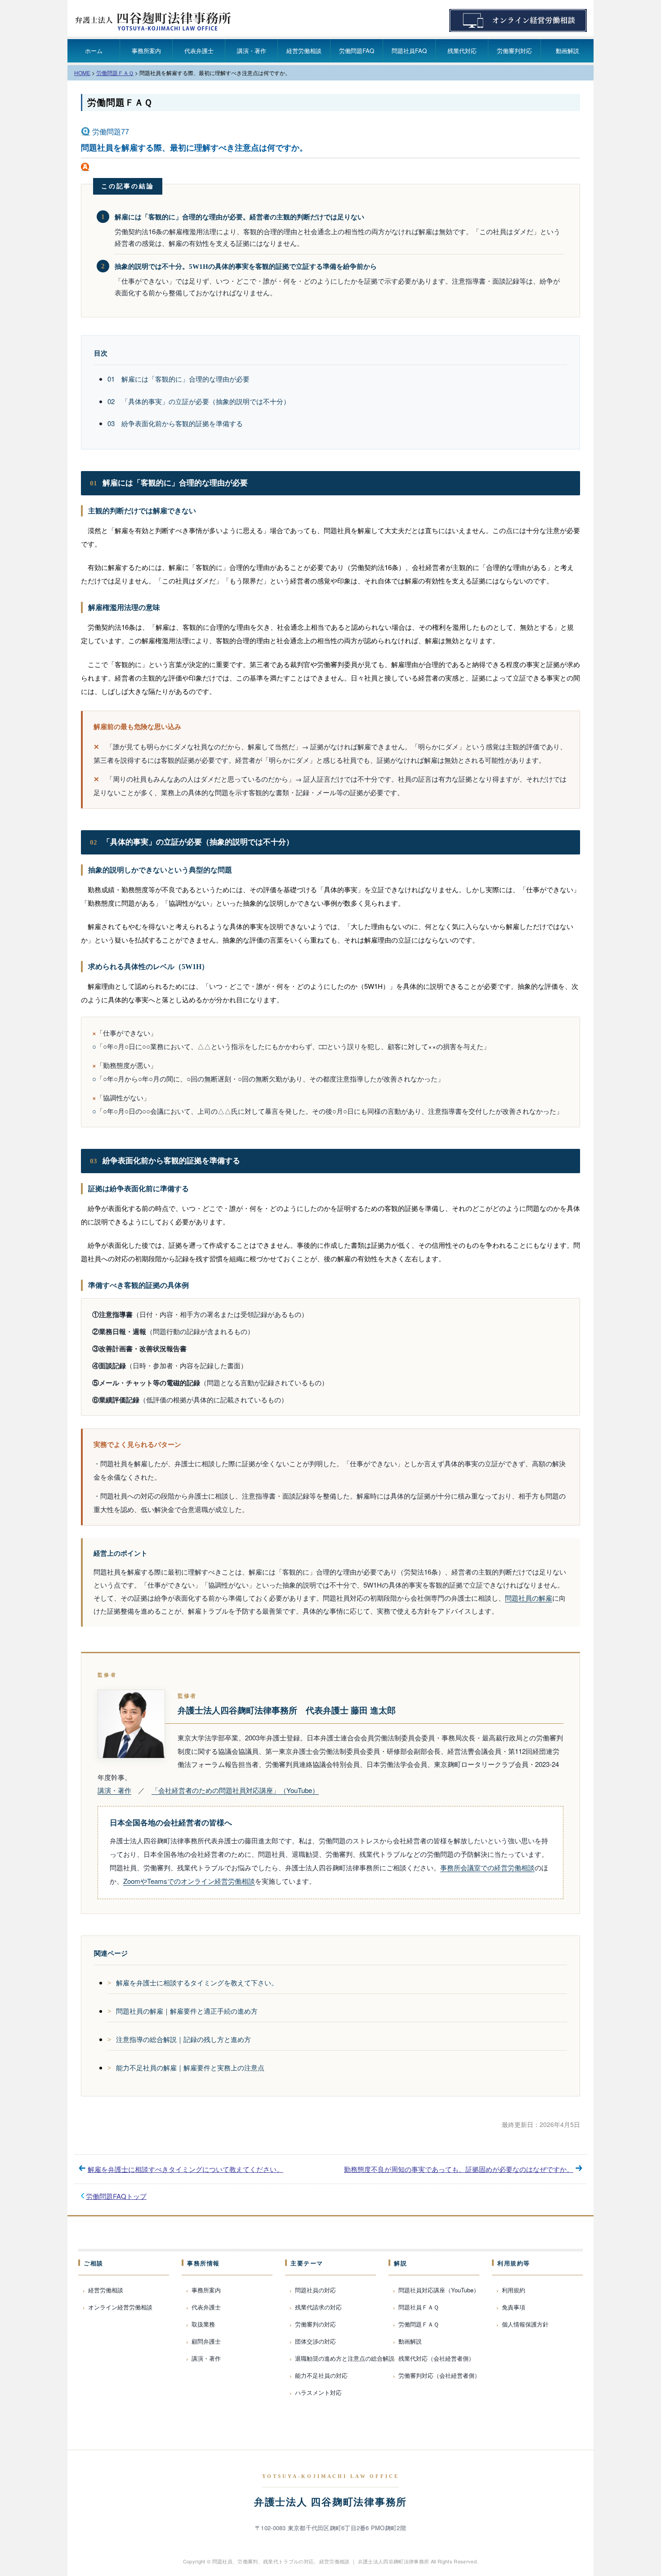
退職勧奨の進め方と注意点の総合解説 (345, 2358)
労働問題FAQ (357, 51)
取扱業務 (203, 2324)
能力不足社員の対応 (321, 2375)
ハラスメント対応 (318, 2392)
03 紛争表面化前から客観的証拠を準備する (175, 423)
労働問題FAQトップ (116, 2196)
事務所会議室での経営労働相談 (487, 1867)
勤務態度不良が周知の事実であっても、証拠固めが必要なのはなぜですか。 (459, 2169)
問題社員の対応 (315, 2290)
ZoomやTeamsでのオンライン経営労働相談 (189, 1881)
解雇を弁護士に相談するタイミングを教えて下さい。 (197, 1982)
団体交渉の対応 (315, 2341)
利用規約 (514, 2290)
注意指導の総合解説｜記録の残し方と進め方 (183, 2039)
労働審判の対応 (315, 2324)
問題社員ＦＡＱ (419, 2307)
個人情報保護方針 (525, 2324)
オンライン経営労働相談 (120, 2307)
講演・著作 (252, 51)
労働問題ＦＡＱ (120, 102)
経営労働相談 (304, 51)
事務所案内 (146, 51)
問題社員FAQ (409, 51)
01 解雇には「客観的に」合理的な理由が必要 (179, 379)
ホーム (94, 51)
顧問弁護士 (206, 2341)
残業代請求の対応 (318, 2307)
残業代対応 (462, 51)
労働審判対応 (514, 51)
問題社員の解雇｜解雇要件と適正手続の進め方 (187, 2011)
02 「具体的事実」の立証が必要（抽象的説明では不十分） (199, 401)
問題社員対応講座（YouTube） (439, 2290)
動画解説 (567, 51)
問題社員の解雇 (529, 1598)
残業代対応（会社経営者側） (436, 2358)
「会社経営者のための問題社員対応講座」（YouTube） (235, 1790)
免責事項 (514, 2307)
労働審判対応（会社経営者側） (439, 2375)
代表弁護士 (199, 51)
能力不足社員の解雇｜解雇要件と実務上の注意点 (190, 2067)
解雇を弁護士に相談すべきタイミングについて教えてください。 (185, 2169)
